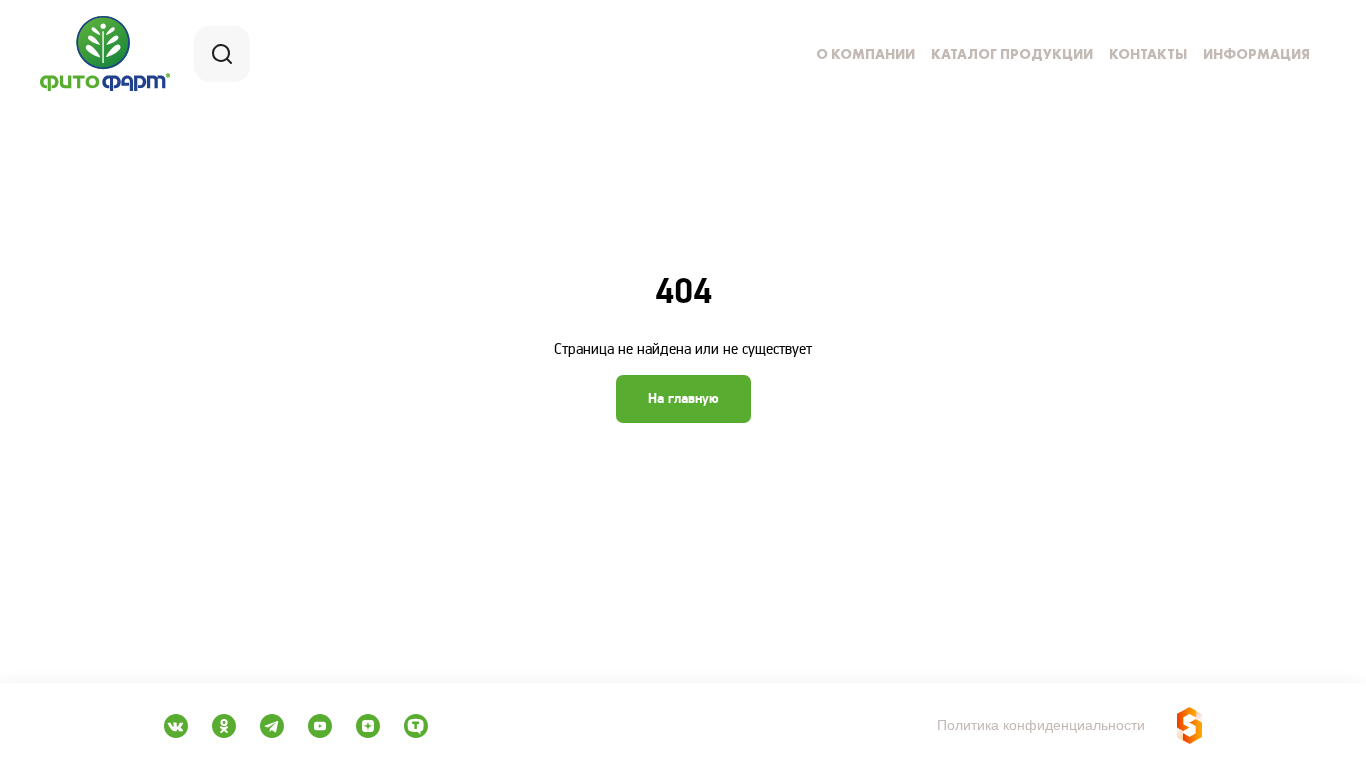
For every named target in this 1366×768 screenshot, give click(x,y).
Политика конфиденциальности (1041, 725)
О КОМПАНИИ (865, 54)
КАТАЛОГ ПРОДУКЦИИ (1012, 54)
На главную (683, 399)
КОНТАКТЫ (1148, 54)
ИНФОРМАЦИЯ (1256, 54)
